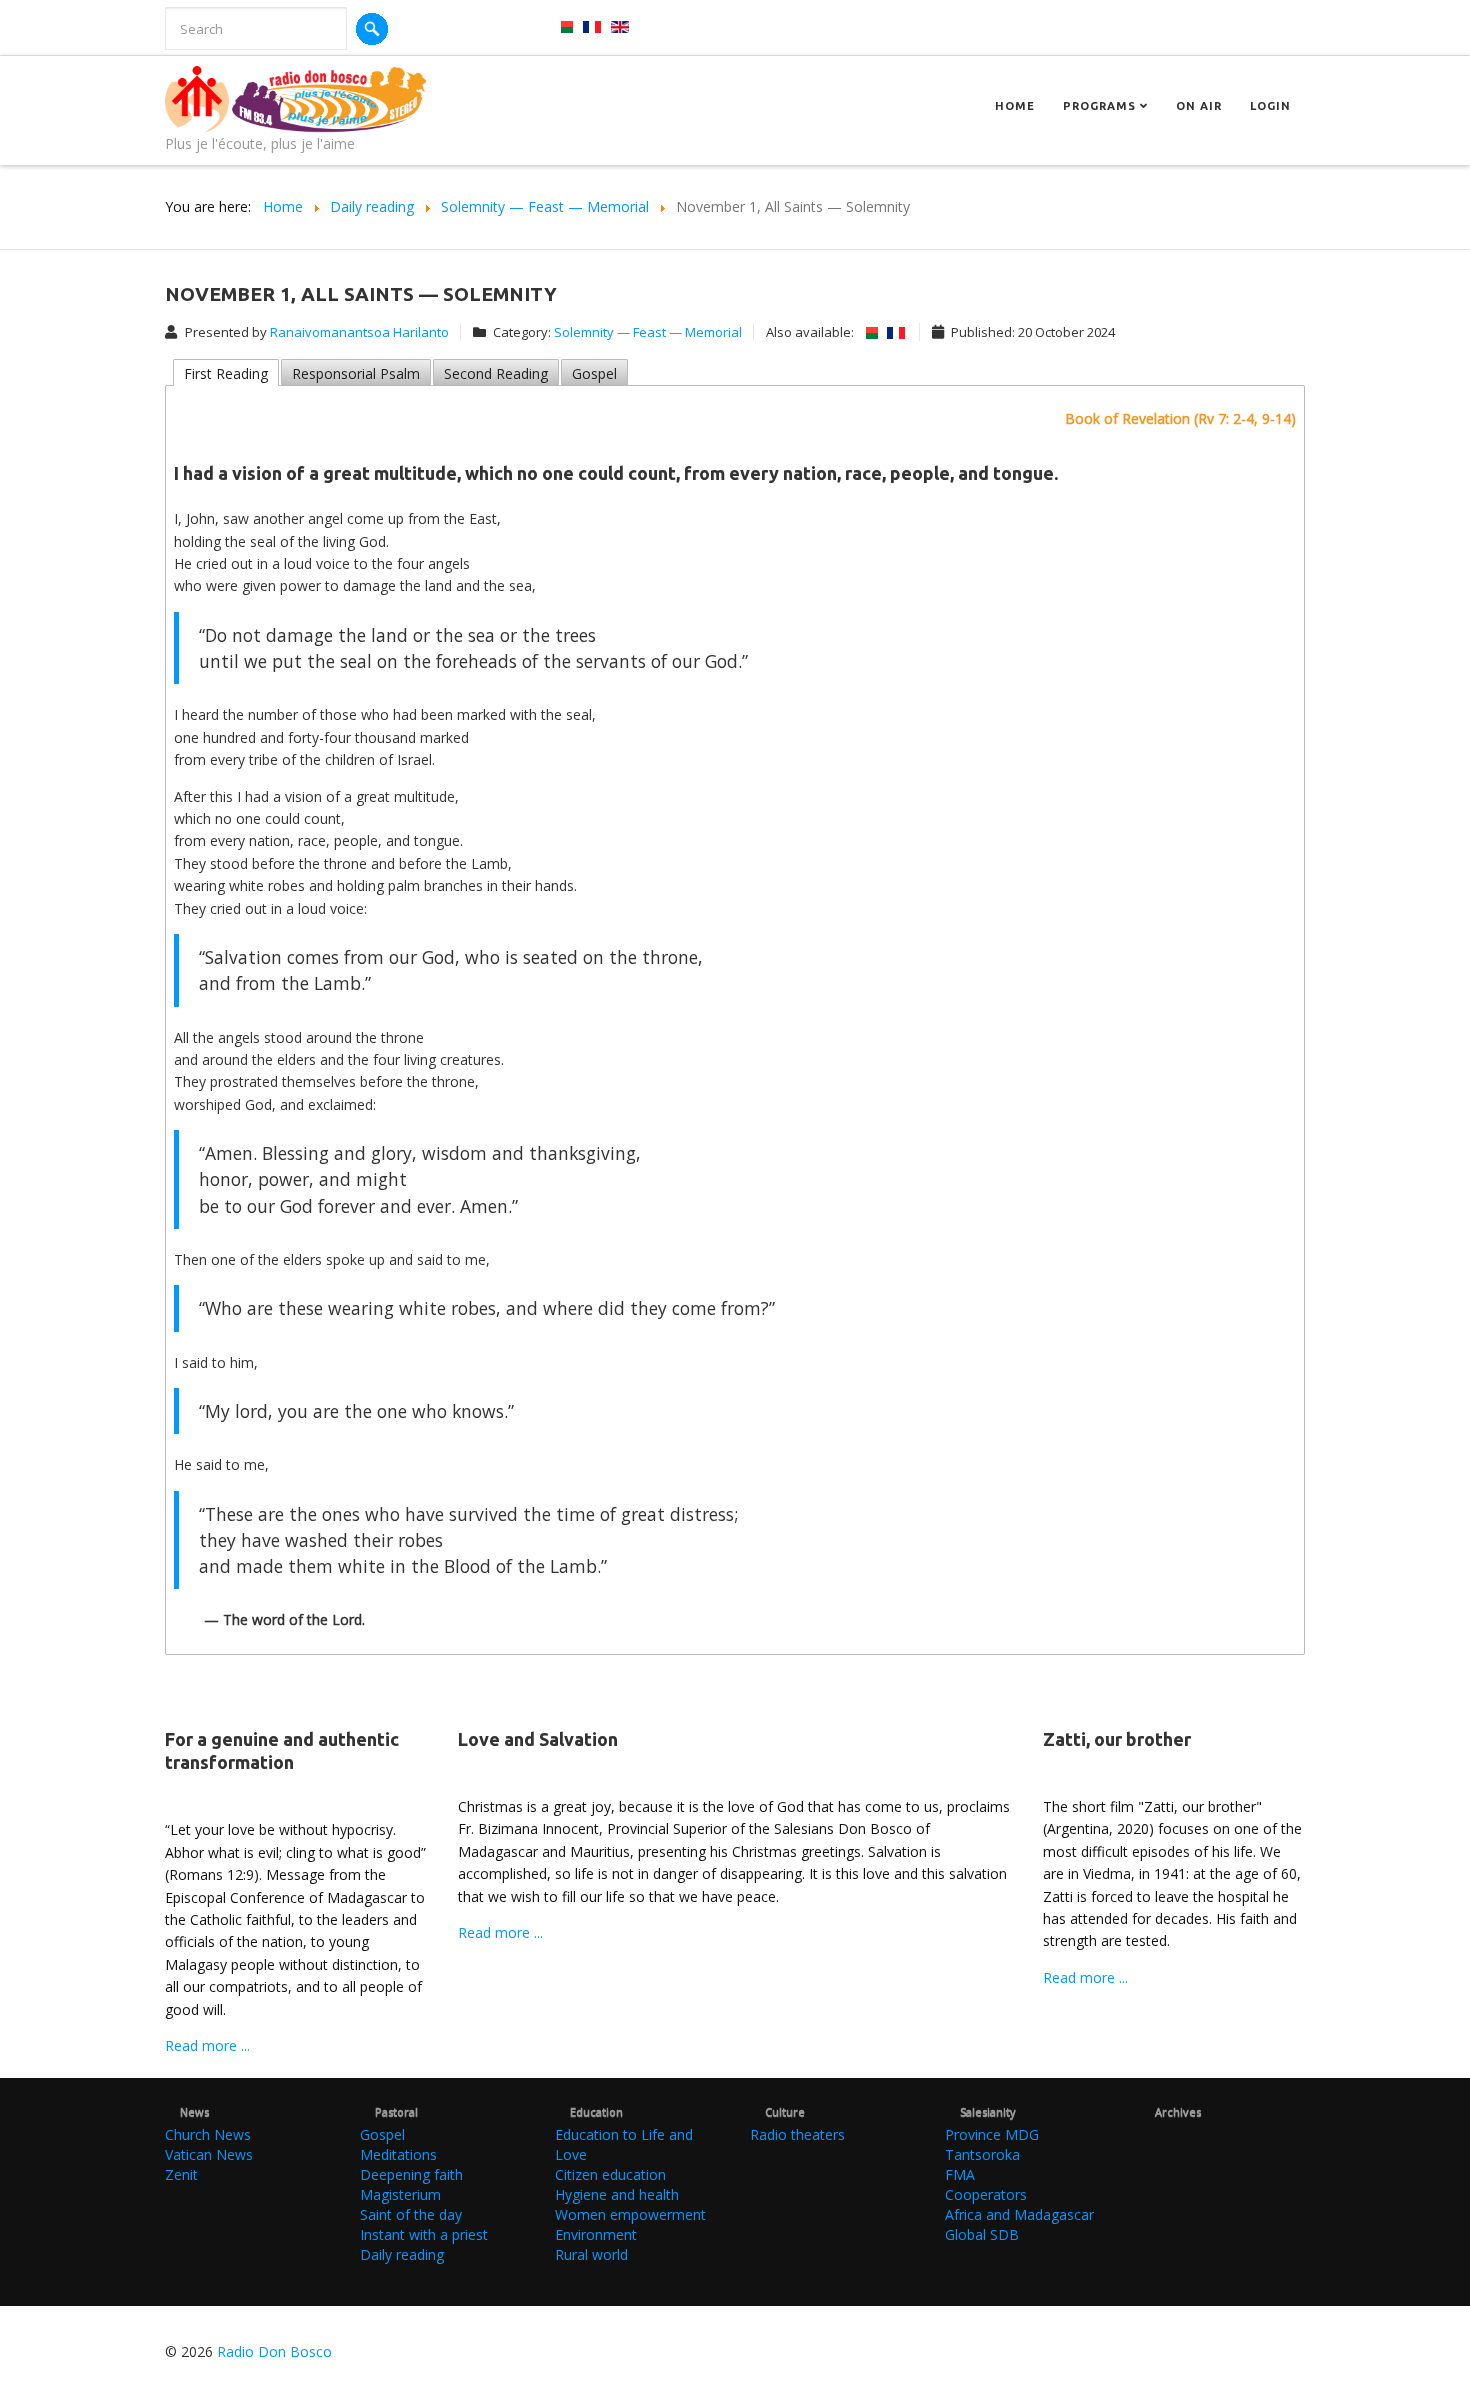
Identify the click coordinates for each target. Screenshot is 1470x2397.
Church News (208, 2134)
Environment (596, 2234)
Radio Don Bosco (274, 2351)
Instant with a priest (424, 2234)
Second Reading (496, 373)
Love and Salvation (538, 1739)
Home (1015, 106)
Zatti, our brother (1117, 1739)
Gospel (594, 373)
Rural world (591, 2254)
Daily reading (402, 2254)
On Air (1199, 106)
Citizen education (610, 2174)
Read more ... (207, 2045)
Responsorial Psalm (356, 373)
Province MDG (992, 2134)
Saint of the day (411, 2214)
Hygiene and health (617, 2194)
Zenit (181, 2174)
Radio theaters (797, 2134)
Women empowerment (630, 2214)
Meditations (398, 2154)
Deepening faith (411, 2174)
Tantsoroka (982, 2154)
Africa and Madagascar (1019, 2214)
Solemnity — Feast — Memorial (648, 332)
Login (1270, 106)
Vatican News (209, 2154)
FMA (960, 2174)
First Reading (226, 373)
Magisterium (400, 2194)
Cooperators (986, 2194)
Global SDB (982, 2234)
